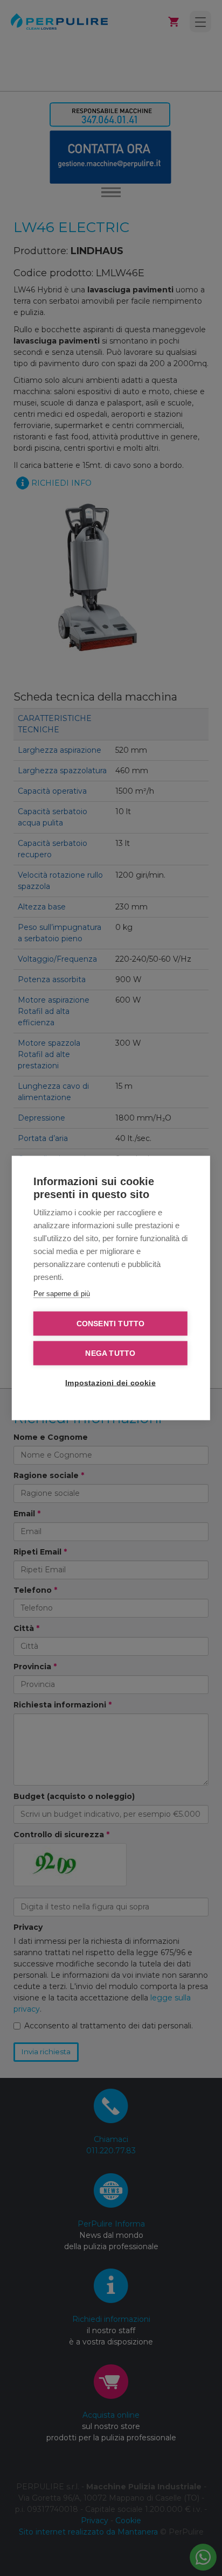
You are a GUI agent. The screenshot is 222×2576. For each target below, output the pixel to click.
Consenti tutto (111, 1324)
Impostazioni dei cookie (110, 1383)
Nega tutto (110, 1353)
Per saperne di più (62, 1294)
